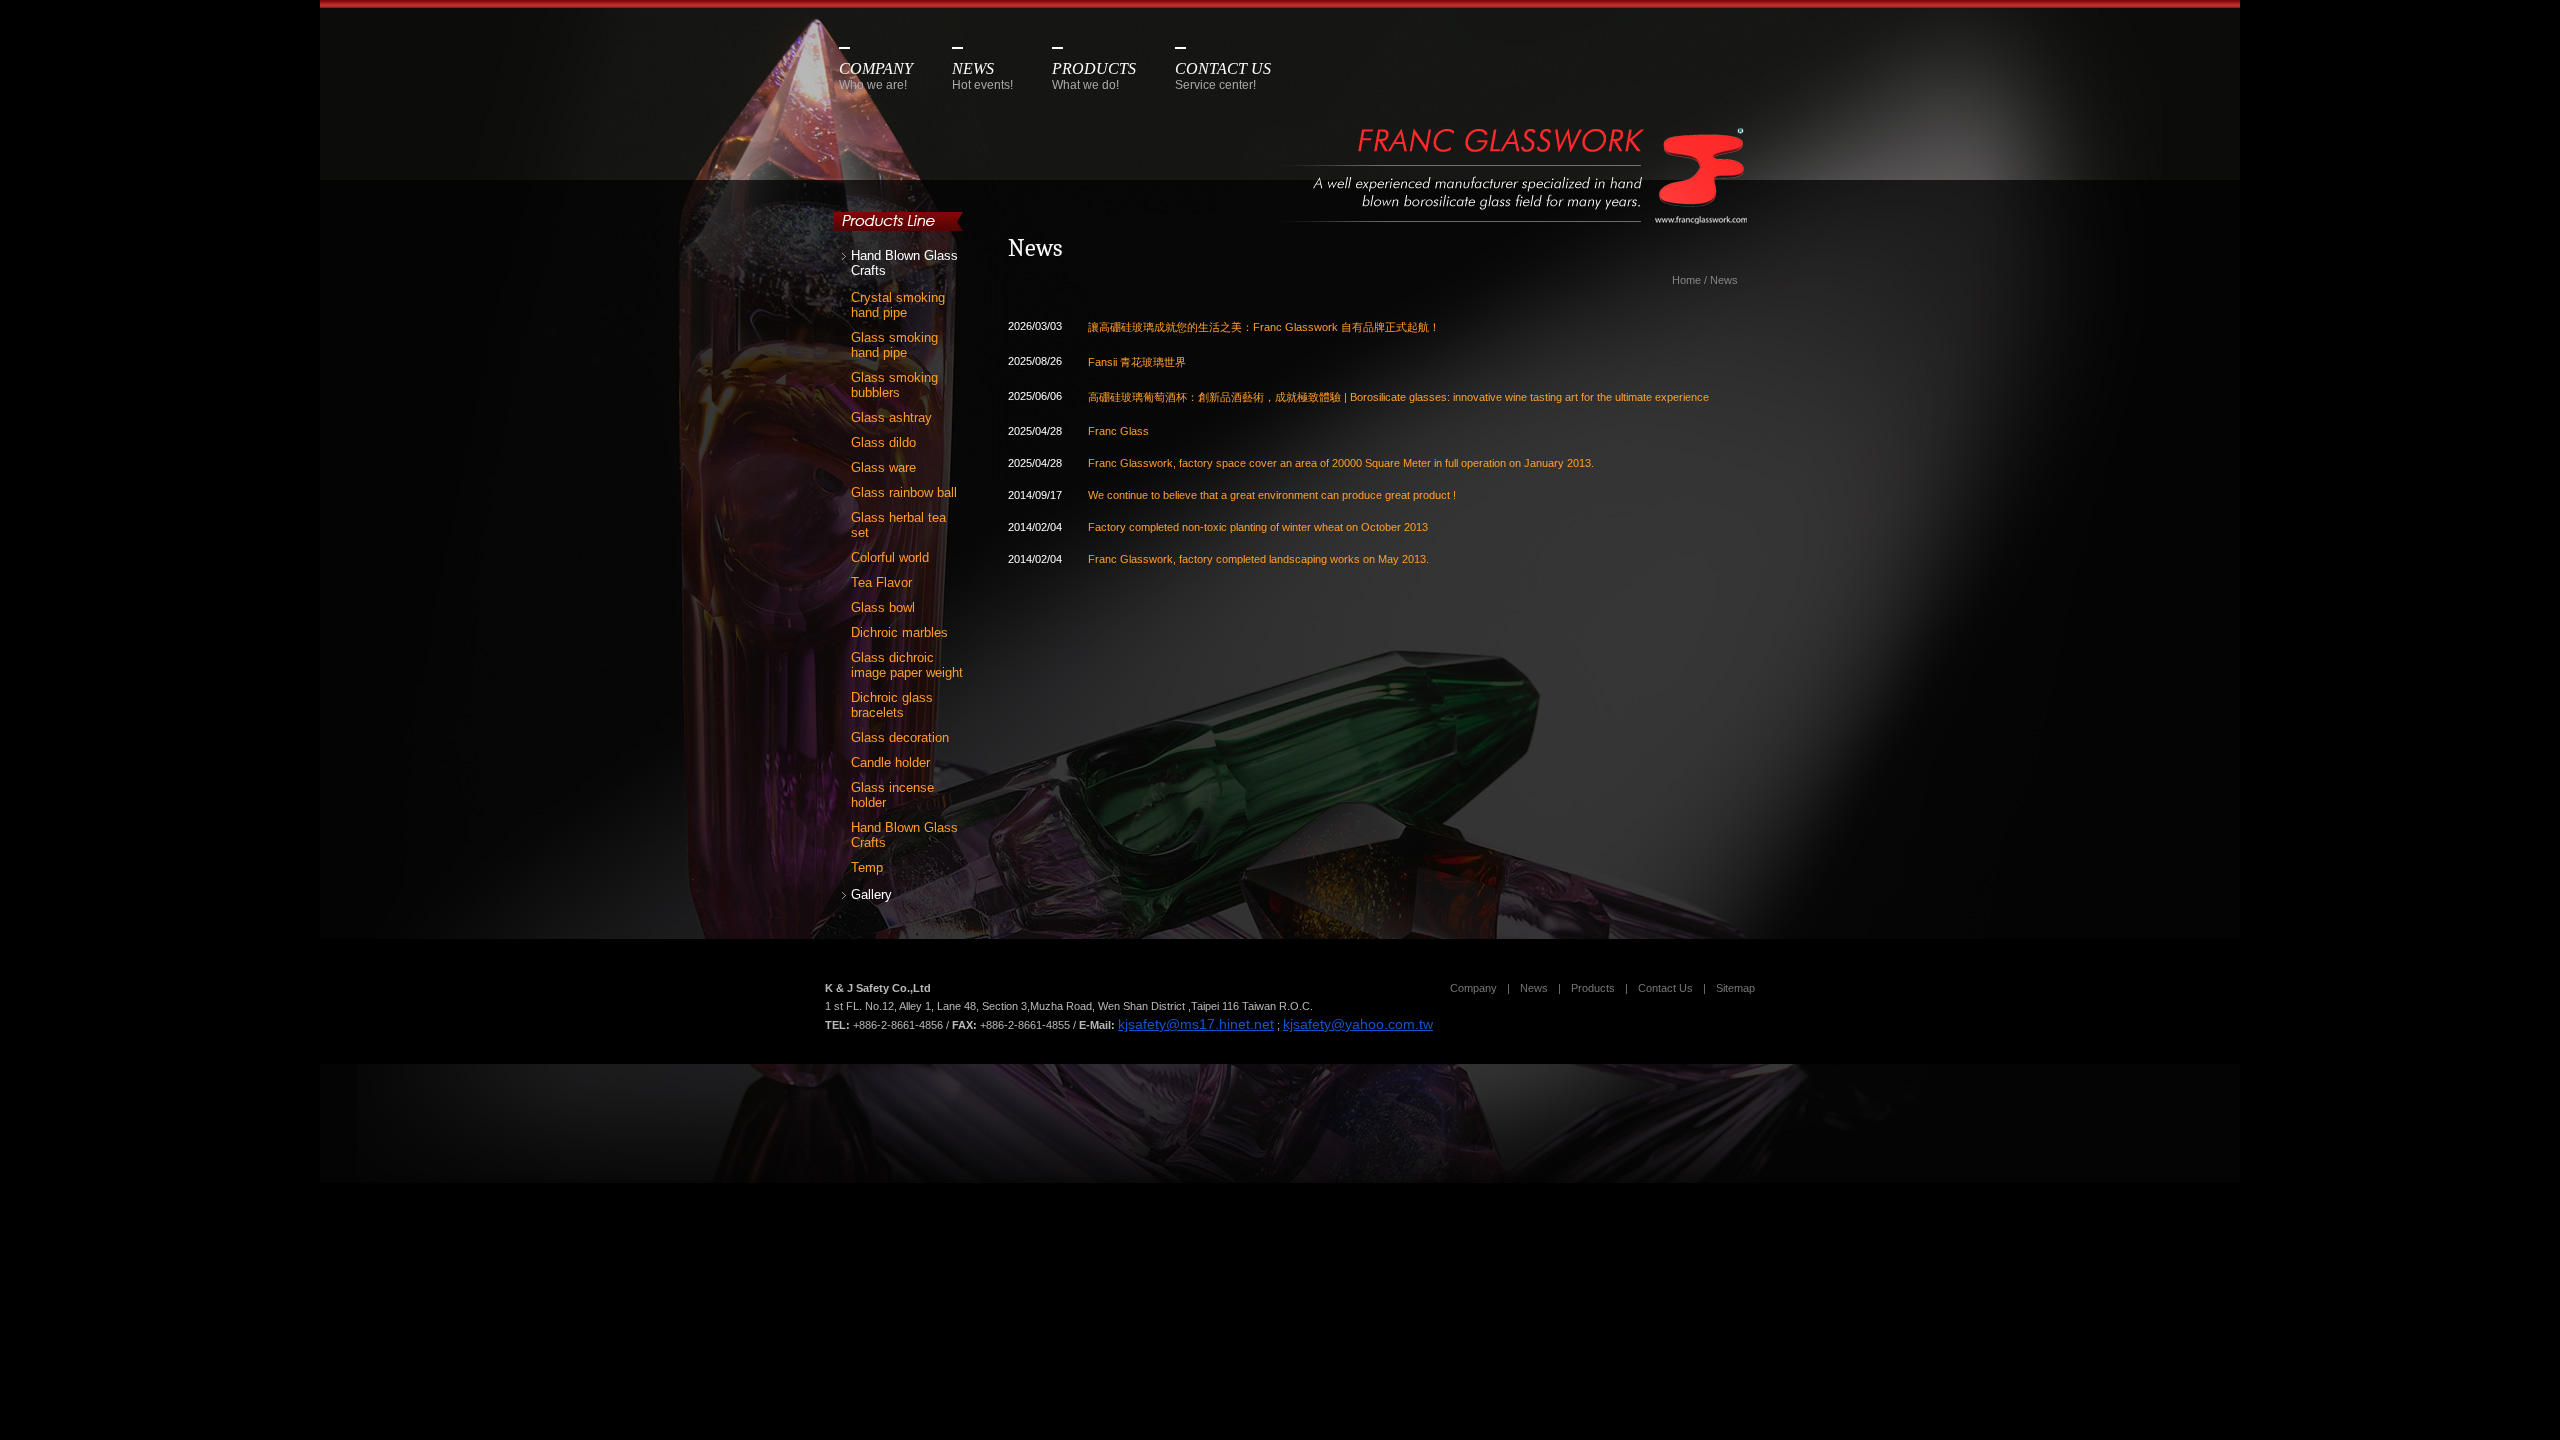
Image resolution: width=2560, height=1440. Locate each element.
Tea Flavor (881, 582)
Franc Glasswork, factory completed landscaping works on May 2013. (1258, 559)
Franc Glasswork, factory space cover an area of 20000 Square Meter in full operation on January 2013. (1341, 463)
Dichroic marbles (899, 632)
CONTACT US (1223, 76)
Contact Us (1665, 988)
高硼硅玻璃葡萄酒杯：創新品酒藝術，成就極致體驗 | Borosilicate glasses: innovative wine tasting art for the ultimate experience (1398, 397)
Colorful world (890, 557)
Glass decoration (900, 737)
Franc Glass (1118, 431)
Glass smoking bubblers (894, 385)
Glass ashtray (891, 417)
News (1724, 280)
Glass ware (883, 467)
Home (1686, 280)
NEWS (982, 76)
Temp (867, 867)
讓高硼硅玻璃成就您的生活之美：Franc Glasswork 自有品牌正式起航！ (1264, 327)
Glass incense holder (892, 795)
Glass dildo (883, 442)
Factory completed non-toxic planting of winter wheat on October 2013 (1258, 527)
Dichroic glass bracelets (892, 705)
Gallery (871, 894)
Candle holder (890, 762)
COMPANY (876, 76)
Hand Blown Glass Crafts (904, 263)
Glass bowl (883, 607)
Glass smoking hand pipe (894, 345)
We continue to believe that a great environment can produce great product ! (1272, 495)
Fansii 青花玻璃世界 (1137, 362)
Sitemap (1735, 988)
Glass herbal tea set (898, 525)
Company (1473, 988)
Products (1593, 988)
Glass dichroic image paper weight (907, 665)
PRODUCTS (1094, 76)
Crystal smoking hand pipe (898, 305)
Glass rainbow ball (904, 492)
